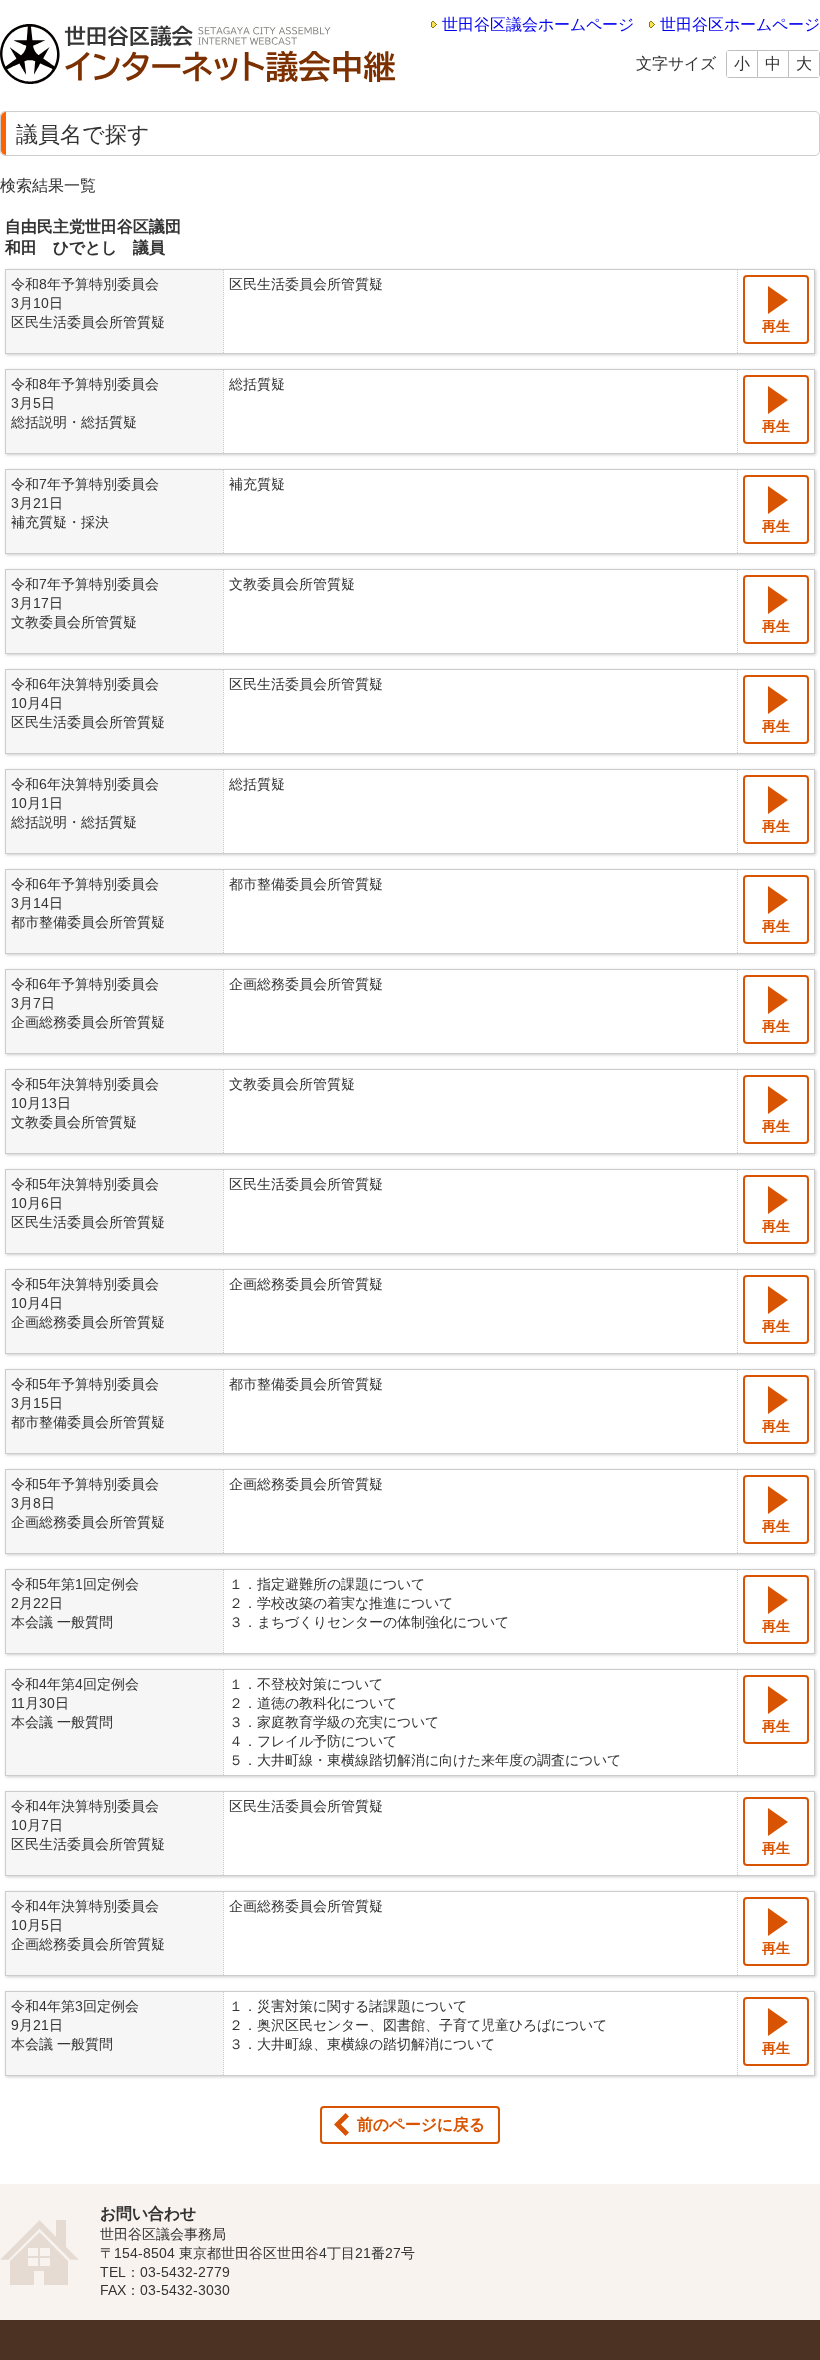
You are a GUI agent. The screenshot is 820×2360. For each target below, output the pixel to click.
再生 (776, 326)
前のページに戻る (421, 2124)
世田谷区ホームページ (740, 24)
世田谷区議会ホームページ (538, 24)
